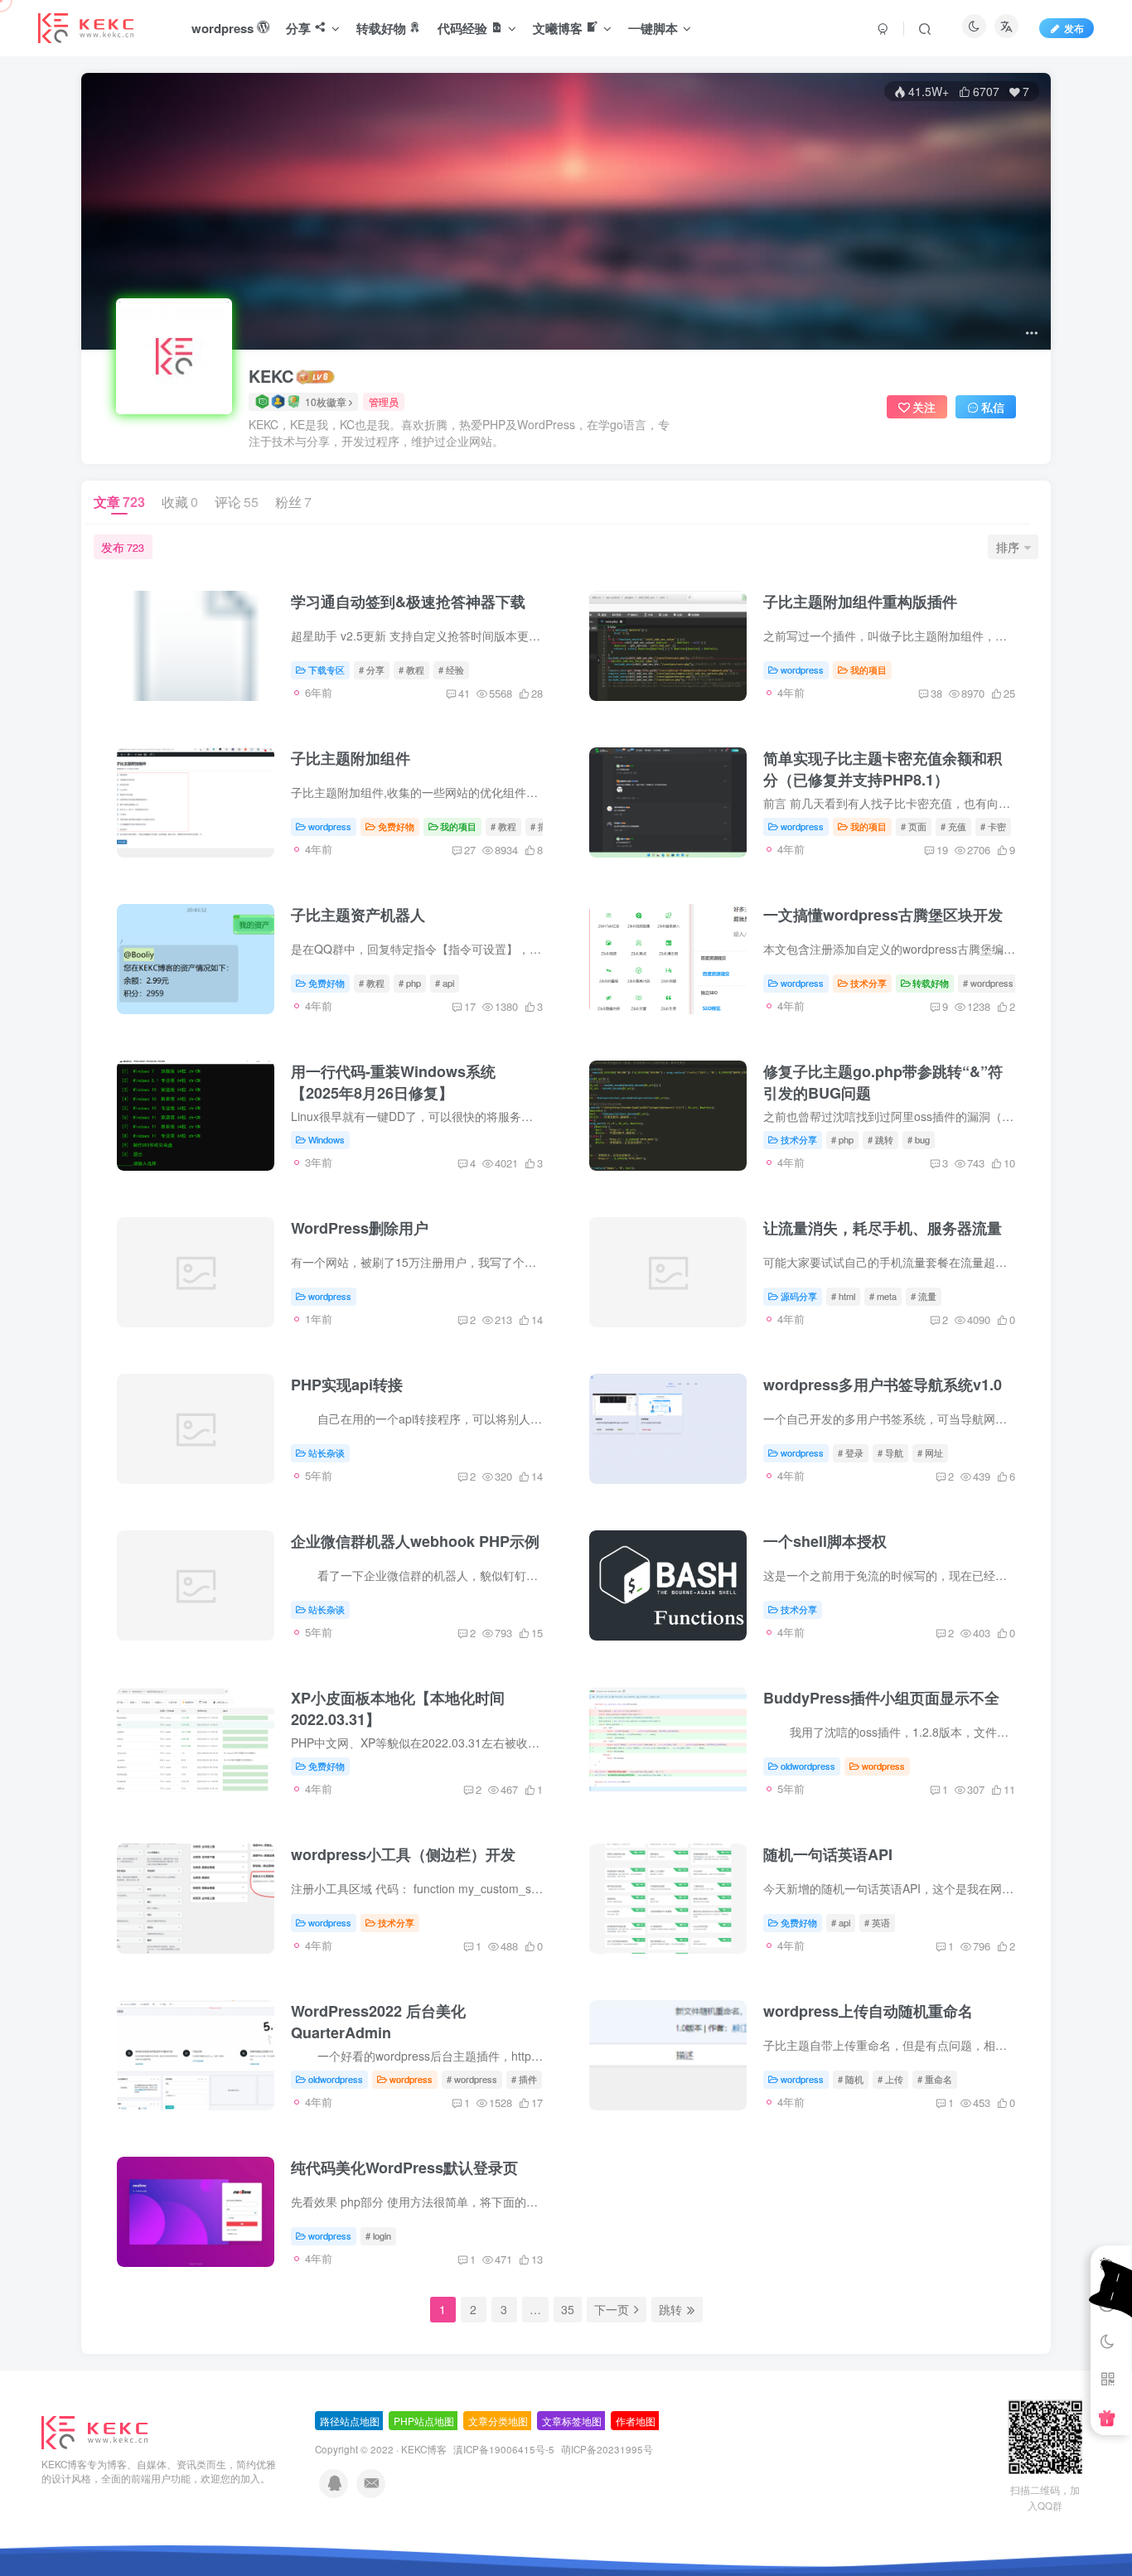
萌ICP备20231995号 (607, 2449)
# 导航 (890, 1452)
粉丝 (293, 502)
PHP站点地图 (424, 2421)
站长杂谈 (327, 1452)
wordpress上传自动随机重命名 (868, 2011)
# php (410, 983)
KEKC (271, 376)
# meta (883, 1296)
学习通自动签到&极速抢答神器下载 (408, 602)
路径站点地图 (350, 2421)
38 (936, 693)
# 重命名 (935, 2079)
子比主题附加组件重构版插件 (860, 602)
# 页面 (914, 826)
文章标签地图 (572, 2421)
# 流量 (924, 1296)
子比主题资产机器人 (358, 915)
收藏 (180, 502)
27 (470, 850)
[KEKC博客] (94, 2431)
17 (470, 1006)
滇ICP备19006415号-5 (504, 2449)
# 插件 (524, 2079)
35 (568, 2309)
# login (378, 2235)
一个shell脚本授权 (825, 1541)
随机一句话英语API (828, 1854)
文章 (119, 502)
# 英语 (877, 1922)
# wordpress (988, 983)
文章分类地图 (498, 2421)
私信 (993, 407)
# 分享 (372, 669)
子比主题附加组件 (351, 758)
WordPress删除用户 (360, 1228)
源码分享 (799, 1296)
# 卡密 (993, 826)
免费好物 (396, 826)
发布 (1074, 28)
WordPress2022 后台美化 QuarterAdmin (378, 2022)
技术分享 (868, 983)
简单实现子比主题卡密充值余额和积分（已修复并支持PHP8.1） (883, 769)
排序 (1008, 547)
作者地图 (636, 2421)
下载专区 (327, 669)
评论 (237, 502)
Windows (327, 1139)
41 (464, 693)
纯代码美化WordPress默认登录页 (404, 2168)
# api (445, 983)
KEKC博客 (424, 2449)
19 (942, 850)
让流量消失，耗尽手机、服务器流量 (883, 1228)
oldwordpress (808, 1766)
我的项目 (868, 669)
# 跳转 (880, 1139)
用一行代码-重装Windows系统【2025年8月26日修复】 (393, 1082)
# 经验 (451, 669)
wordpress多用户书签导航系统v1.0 (883, 1385)
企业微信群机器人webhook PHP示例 (415, 1541)
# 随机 (851, 2079)
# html (843, 1296)
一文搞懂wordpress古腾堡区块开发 (883, 915)
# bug (919, 1139)
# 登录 (851, 1452)
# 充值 (953, 826)
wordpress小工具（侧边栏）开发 (403, 1854)
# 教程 (411, 669)
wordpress (802, 669)
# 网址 (930, 1452)
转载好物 (931, 983)
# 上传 (890, 2079)
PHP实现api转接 (347, 1385)
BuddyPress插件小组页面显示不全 (881, 1698)
